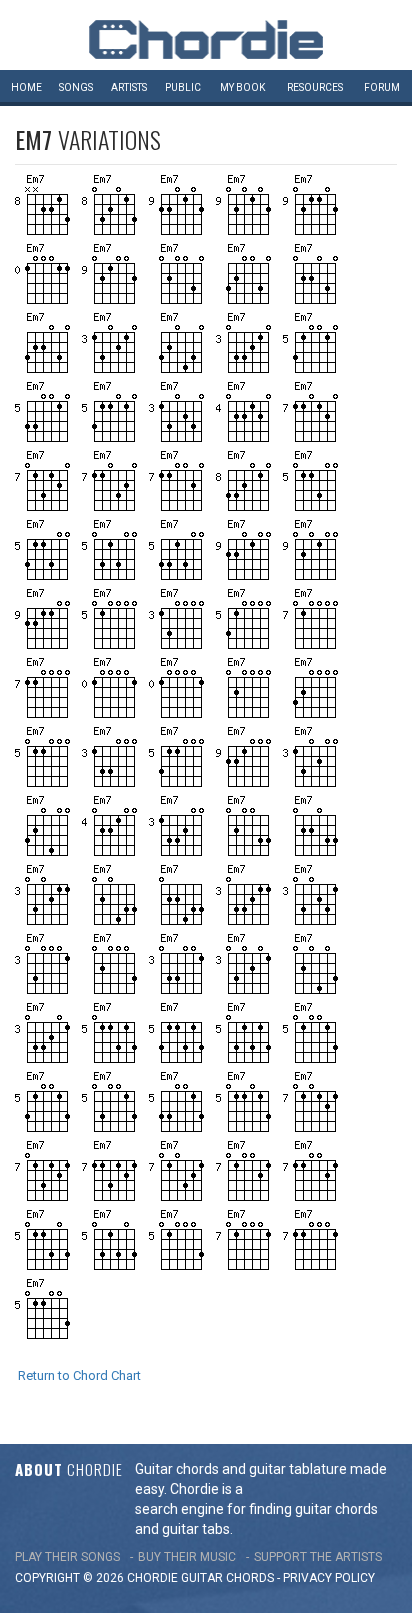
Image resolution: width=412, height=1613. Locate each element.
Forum (382, 87)
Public (183, 87)
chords (250, 1578)
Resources (315, 87)
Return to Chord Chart (79, 1375)
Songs (76, 87)
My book (242, 87)
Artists (129, 87)
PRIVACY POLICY (329, 1578)
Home (26, 87)
